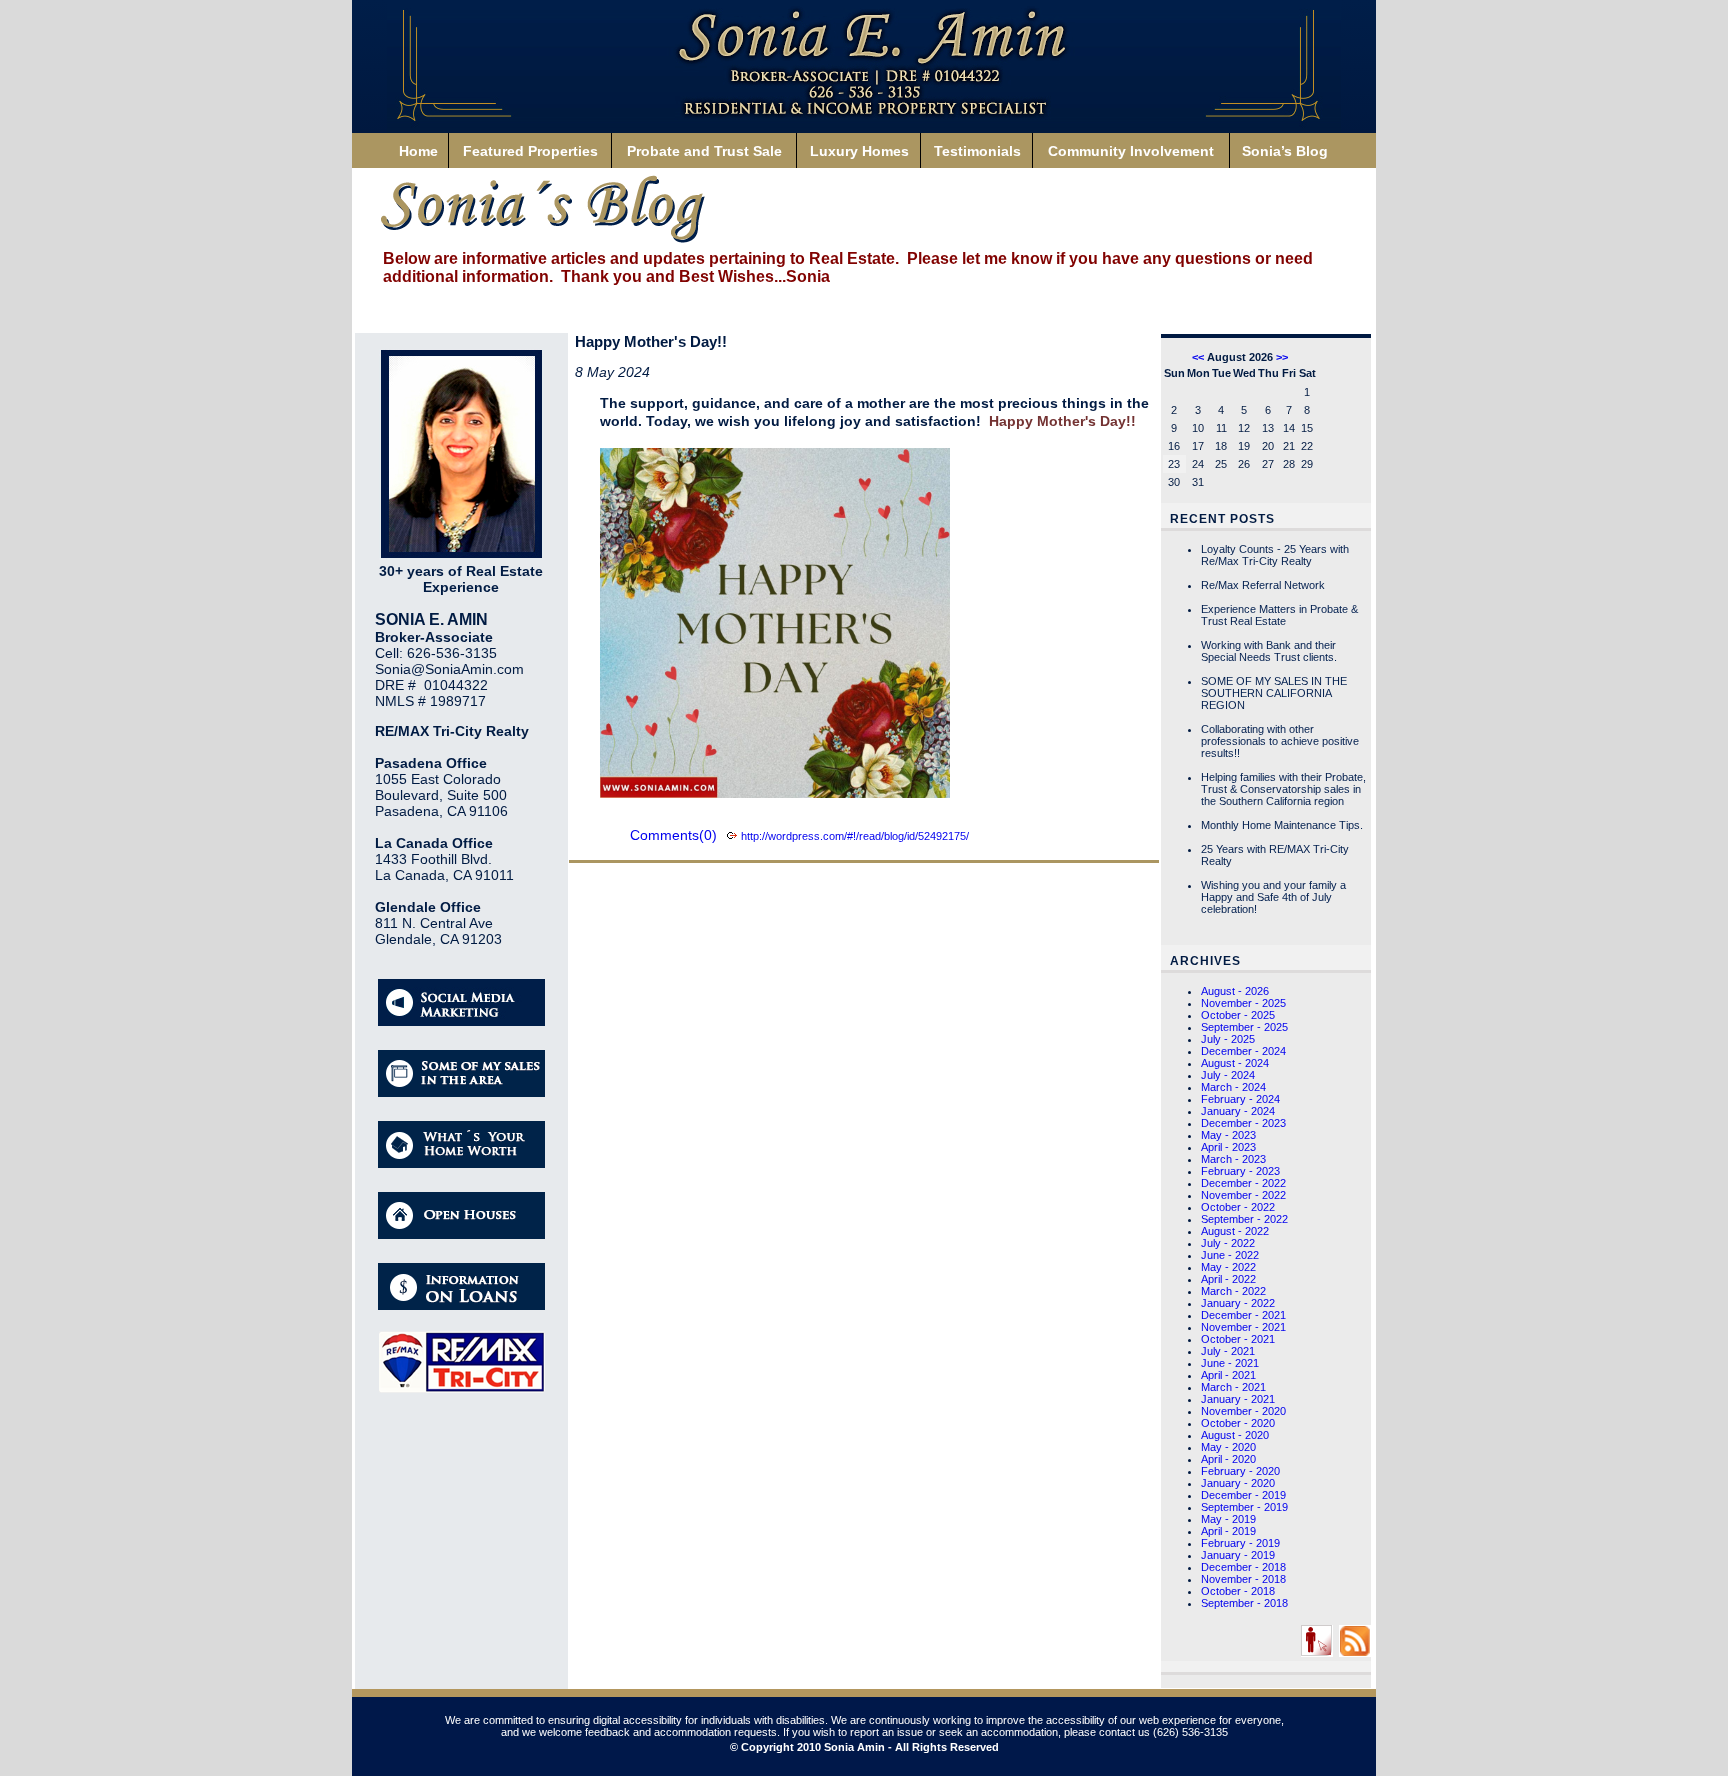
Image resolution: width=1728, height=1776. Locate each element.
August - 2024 (1235, 1063)
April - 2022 (1228, 1279)
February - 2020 (1240, 1471)
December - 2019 (1243, 1495)
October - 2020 (1238, 1423)
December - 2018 (1243, 1567)
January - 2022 (1238, 1303)
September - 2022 (1244, 1219)
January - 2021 (1238, 1399)
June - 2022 (1230, 1255)
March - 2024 (1233, 1087)
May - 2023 (1228, 1135)
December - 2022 (1243, 1183)
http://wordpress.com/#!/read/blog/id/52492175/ (855, 836)
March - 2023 (1233, 1159)
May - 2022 (1228, 1267)
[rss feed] (1355, 1653)
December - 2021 (1243, 1315)
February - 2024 (1240, 1099)
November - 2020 (1243, 1411)
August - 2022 (1235, 1231)
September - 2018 (1244, 1603)
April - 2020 (1228, 1459)
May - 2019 (1228, 1519)
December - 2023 (1243, 1123)
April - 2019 (1228, 1531)
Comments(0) (673, 835)
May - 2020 (1228, 1447)
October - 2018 (1238, 1591)
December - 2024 (1243, 1051)
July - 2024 (1228, 1075)
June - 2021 (1230, 1363)
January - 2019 (1238, 1555)
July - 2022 (1228, 1243)
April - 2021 (1228, 1375)
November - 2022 (1243, 1195)
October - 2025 (1238, 1015)
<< (1198, 357)
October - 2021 (1238, 1339)
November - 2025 (1243, 1003)
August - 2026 (1235, 991)
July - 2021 (1228, 1351)
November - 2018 (1243, 1579)
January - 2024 (1238, 1111)
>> (1282, 357)
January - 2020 (1238, 1483)
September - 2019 (1244, 1507)
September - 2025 (1244, 1027)
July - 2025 (1228, 1039)
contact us (1124, 1732)
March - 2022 (1233, 1291)
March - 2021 (1233, 1387)
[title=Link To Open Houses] (461, 1235)
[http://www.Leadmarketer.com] (1317, 1653)
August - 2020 (1235, 1435)
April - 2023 (1228, 1147)
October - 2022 (1238, 1207)
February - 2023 (1240, 1171)
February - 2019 (1240, 1543)
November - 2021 (1243, 1327)
